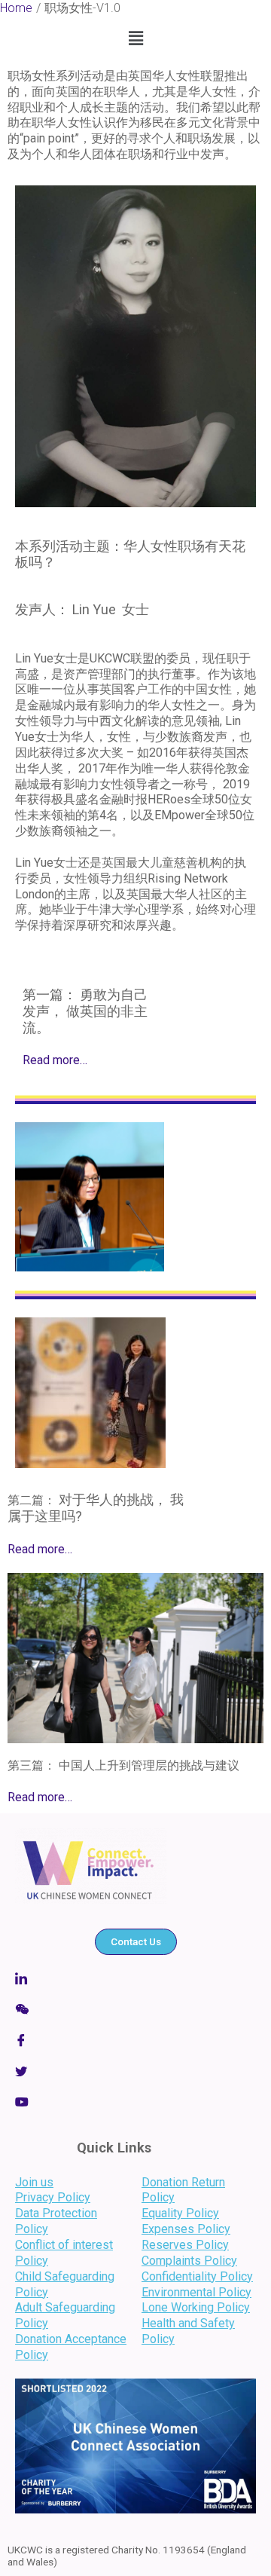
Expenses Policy (186, 2229)
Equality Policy (180, 2213)
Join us (34, 2182)
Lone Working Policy (196, 2307)
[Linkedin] (135, 1978)
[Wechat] (135, 2009)
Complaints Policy (189, 2261)
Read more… (55, 1060)
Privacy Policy (53, 2197)
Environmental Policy (196, 2292)
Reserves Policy (185, 2245)
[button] (135, 38)
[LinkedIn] (135, 2102)
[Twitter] (135, 2071)
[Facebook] (135, 2040)
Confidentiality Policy (197, 2276)
